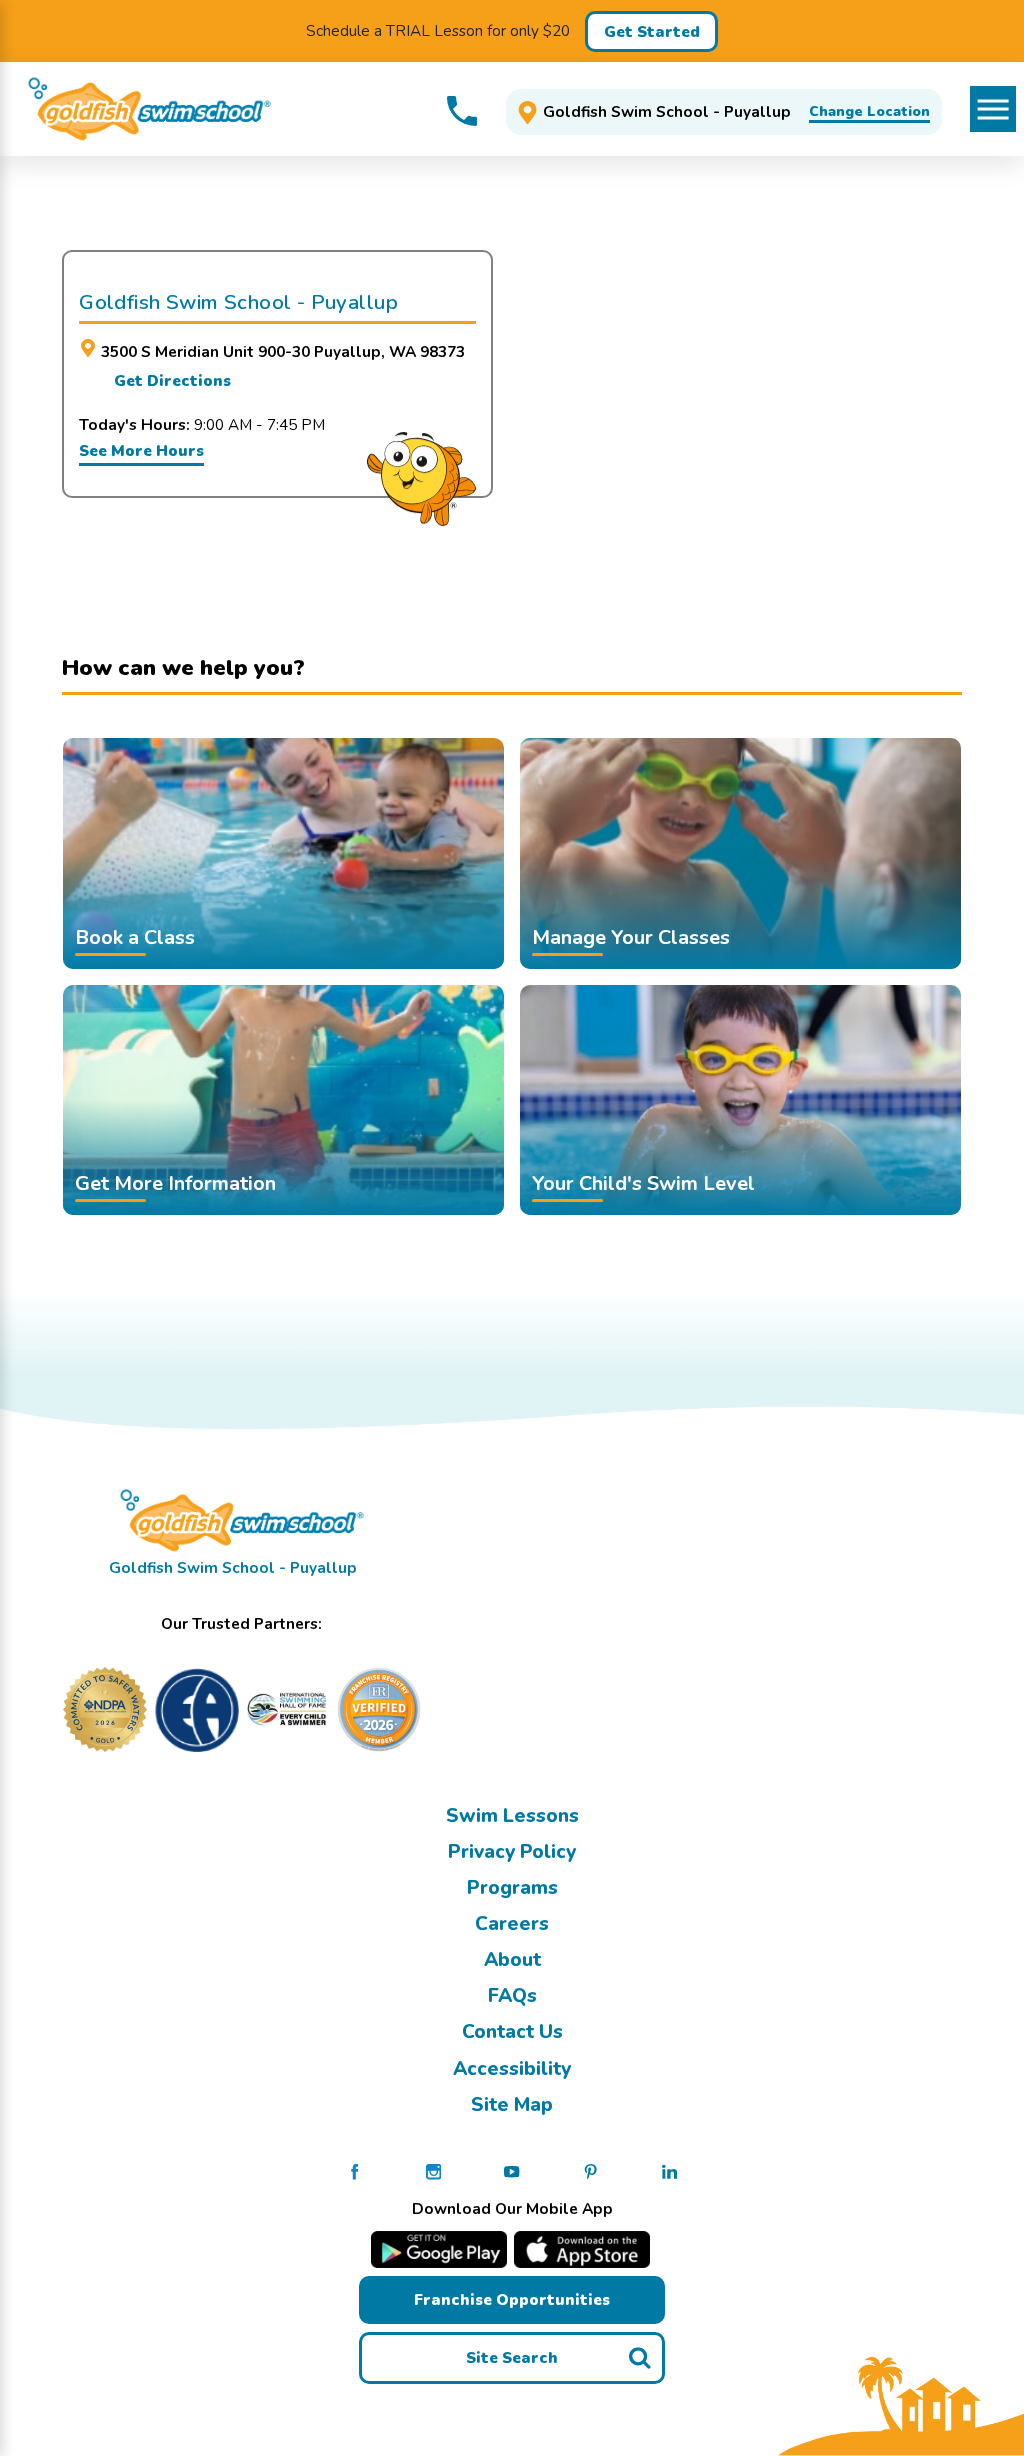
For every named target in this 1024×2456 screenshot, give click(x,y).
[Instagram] (433, 2170)
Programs (512, 1888)
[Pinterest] (590, 2170)
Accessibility (512, 2069)
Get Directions (172, 380)
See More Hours (141, 450)
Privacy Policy (512, 1852)
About (512, 1960)
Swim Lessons (512, 1816)
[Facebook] (354, 2170)
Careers (512, 1924)
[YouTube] (511, 2170)
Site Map (512, 2105)
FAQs (512, 1996)
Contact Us (512, 2032)
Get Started (652, 31)
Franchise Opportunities (512, 2299)
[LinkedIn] (669, 2170)
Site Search (512, 2357)
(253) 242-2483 (462, 111)
